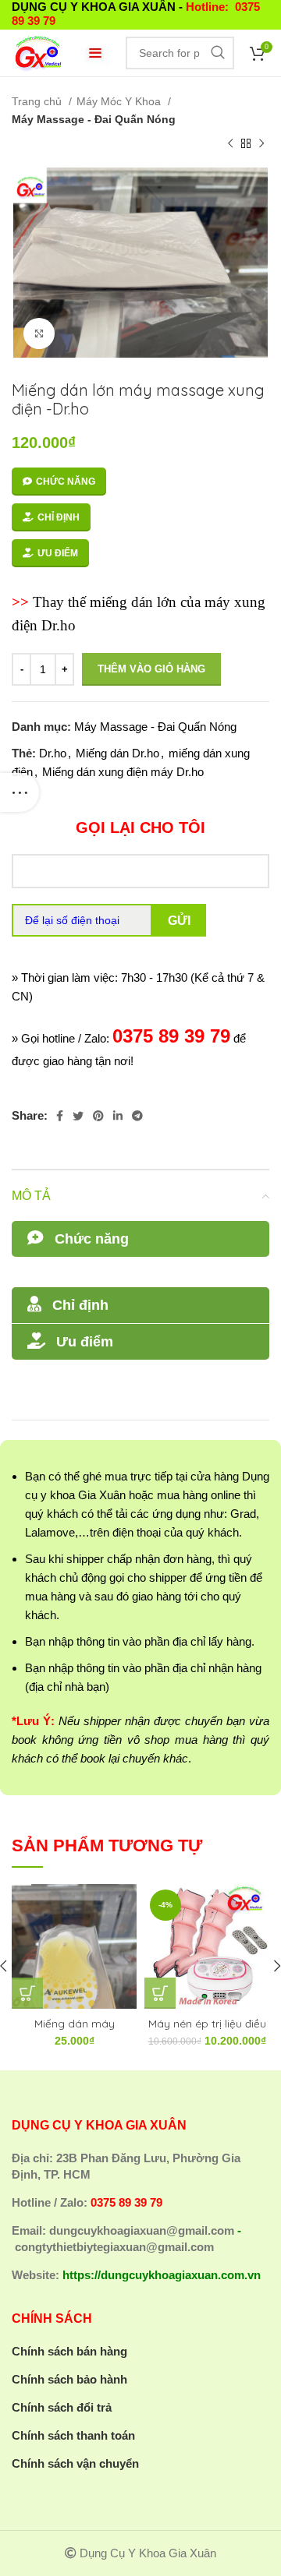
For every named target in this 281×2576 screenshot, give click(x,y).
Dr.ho (53, 753)
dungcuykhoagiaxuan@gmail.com (142, 2230)
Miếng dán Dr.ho (117, 753)
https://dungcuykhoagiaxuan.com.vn (162, 2275)
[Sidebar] (20, 792)
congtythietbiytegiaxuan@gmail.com (114, 2247)
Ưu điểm (58, 553)
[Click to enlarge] (39, 333)
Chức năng (66, 482)
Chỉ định (59, 517)
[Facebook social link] (60, 1116)
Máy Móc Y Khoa (120, 101)
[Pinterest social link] (98, 1116)
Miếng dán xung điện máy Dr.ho (123, 772)
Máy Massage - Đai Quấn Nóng (94, 119)
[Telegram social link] (137, 1116)
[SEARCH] (218, 53)
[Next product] (261, 144)
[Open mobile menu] (95, 53)
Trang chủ (38, 101)
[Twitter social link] (78, 1116)
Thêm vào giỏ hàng (151, 669)
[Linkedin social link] (118, 1116)
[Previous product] (230, 144)
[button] (27, 1993)
